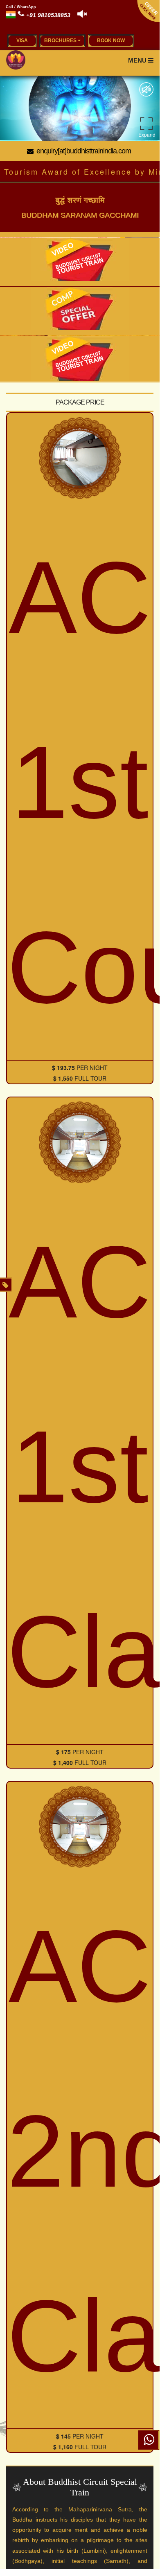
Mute (146, 89)
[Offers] (6, 1285)
